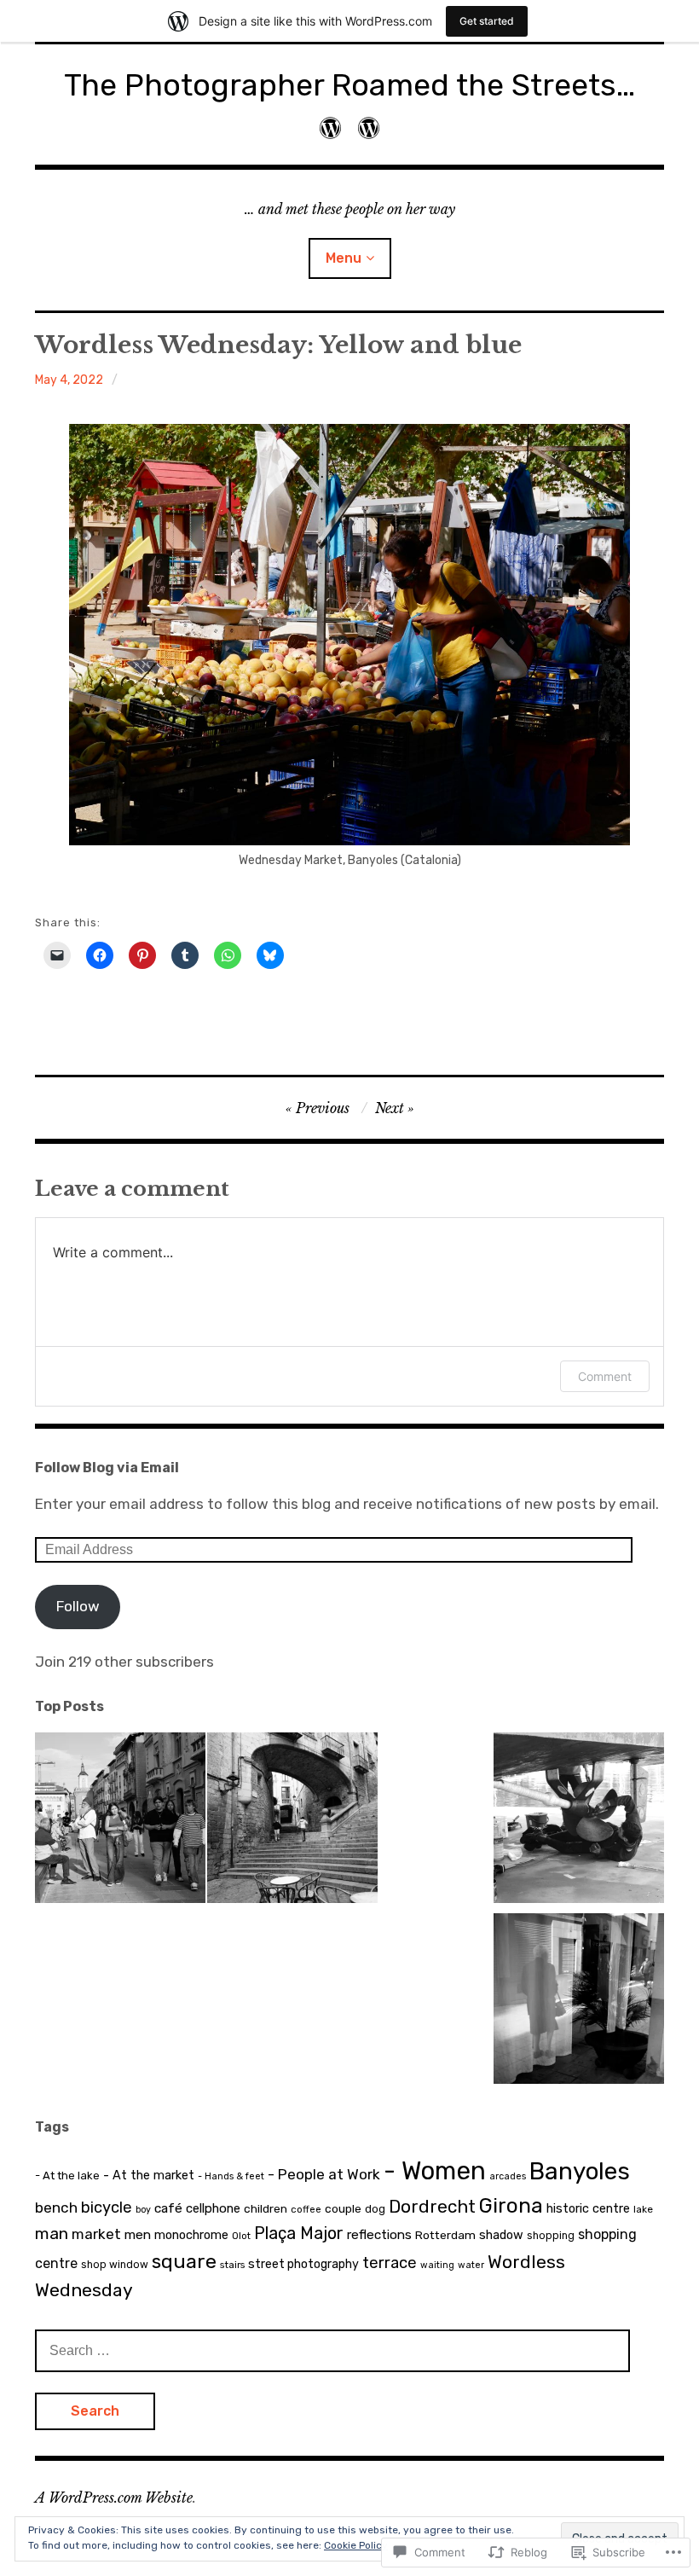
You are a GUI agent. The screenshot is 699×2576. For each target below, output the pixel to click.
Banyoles (580, 2171)
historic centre (588, 2208)
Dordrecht (432, 2206)
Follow (78, 1606)
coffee (306, 2209)
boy (143, 2210)
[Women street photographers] (369, 128)
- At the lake (67, 2176)
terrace (390, 2263)
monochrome (191, 2235)
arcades (508, 2176)
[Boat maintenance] (579, 1821)
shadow (501, 2235)
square (184, 2261)
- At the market (149, 2175)
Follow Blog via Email (107, 1468)
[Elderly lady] (579, 2002)
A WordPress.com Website (114, 2498)
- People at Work (324, 2174)
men (138, 2235)
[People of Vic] (120, 1821)
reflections (379, 2235)
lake (643, 2209)
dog (375, 2209)
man (52, 2234)
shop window (115, 2265)
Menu (344, 258)
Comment (605, 1376)
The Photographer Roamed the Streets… (349, 85)
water (471, 2265)
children (266, 2208)
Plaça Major (299, 2234)
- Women (435, 2171)
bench (56, 2208)
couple (343, 2208)
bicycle (107, 2208)
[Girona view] (292, 1821)
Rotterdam (445, 2235)
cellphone (213, 2208)
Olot (241, 2236)
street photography (303, 2264)
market (96, 2234)
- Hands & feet (231, 2176)
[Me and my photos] (330, 128)
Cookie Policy (356, 2545)
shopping (551, 2236)
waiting (437, 2265)
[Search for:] (332, 2350)
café (168, 2208)
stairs (232, 2265)
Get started (487, 21)
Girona (511, 2205)
